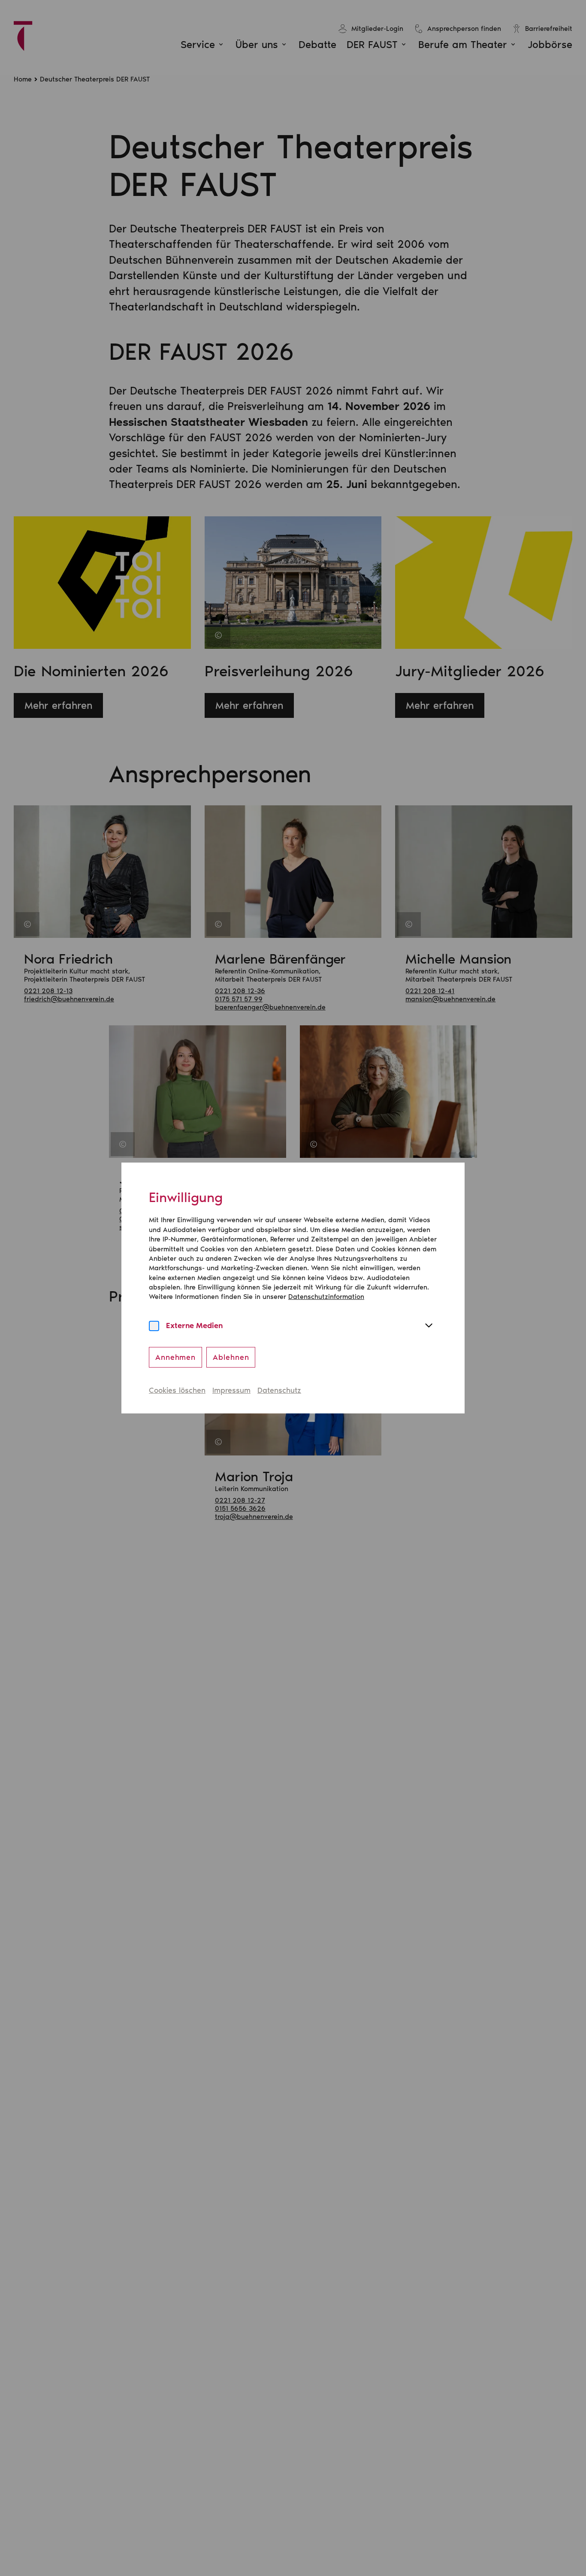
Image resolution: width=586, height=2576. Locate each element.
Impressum (231, 1390)
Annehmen (175, 1357)
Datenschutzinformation (326, 1297)
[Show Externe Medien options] (429, 1326)
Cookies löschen (177, 1390)
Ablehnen (231, 1357)
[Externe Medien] (154, 1326)
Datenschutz (279, 1390)
